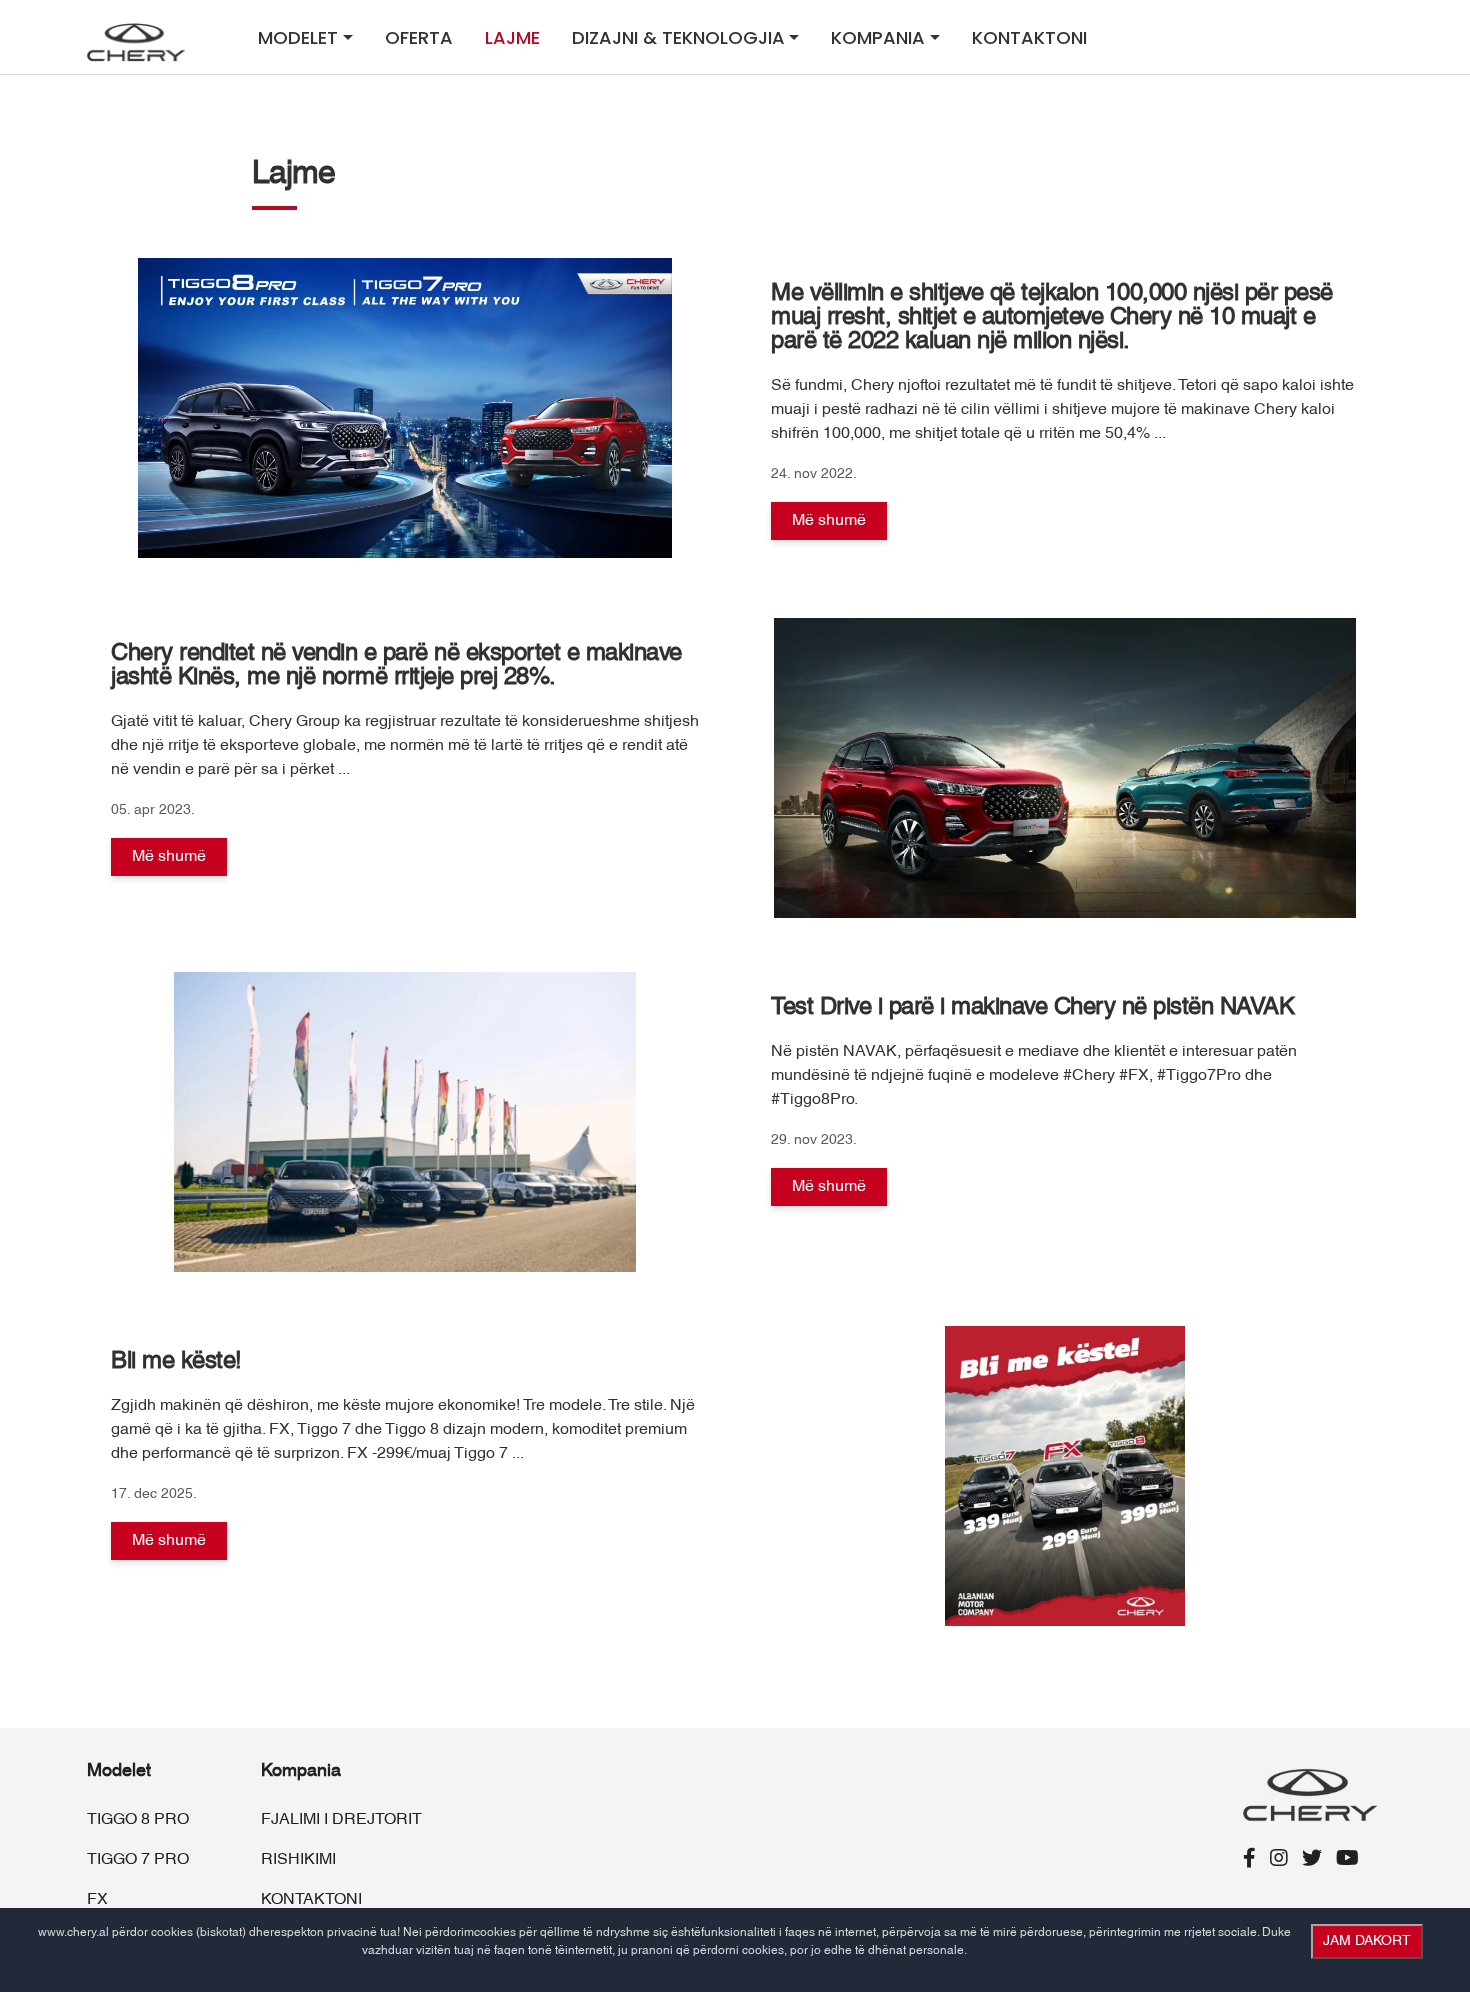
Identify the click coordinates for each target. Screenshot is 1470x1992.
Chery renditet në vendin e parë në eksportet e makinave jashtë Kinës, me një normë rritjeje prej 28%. (396, 666)
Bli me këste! (176, 1362)
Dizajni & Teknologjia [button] (678, 37)
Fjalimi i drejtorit (341, 1820)
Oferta (419, 37)
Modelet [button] (298, 37)
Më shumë (829, 521)
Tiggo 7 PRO (138, 1860)
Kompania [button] (878, 37)
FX (97, 1900)
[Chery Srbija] (139, 42)
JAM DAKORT (1367, 1941)
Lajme (512, 37)
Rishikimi (298, 1860)
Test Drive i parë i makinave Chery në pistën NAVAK (1032, 1008)
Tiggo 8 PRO (138, 1820)
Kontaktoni (1029, 37)
